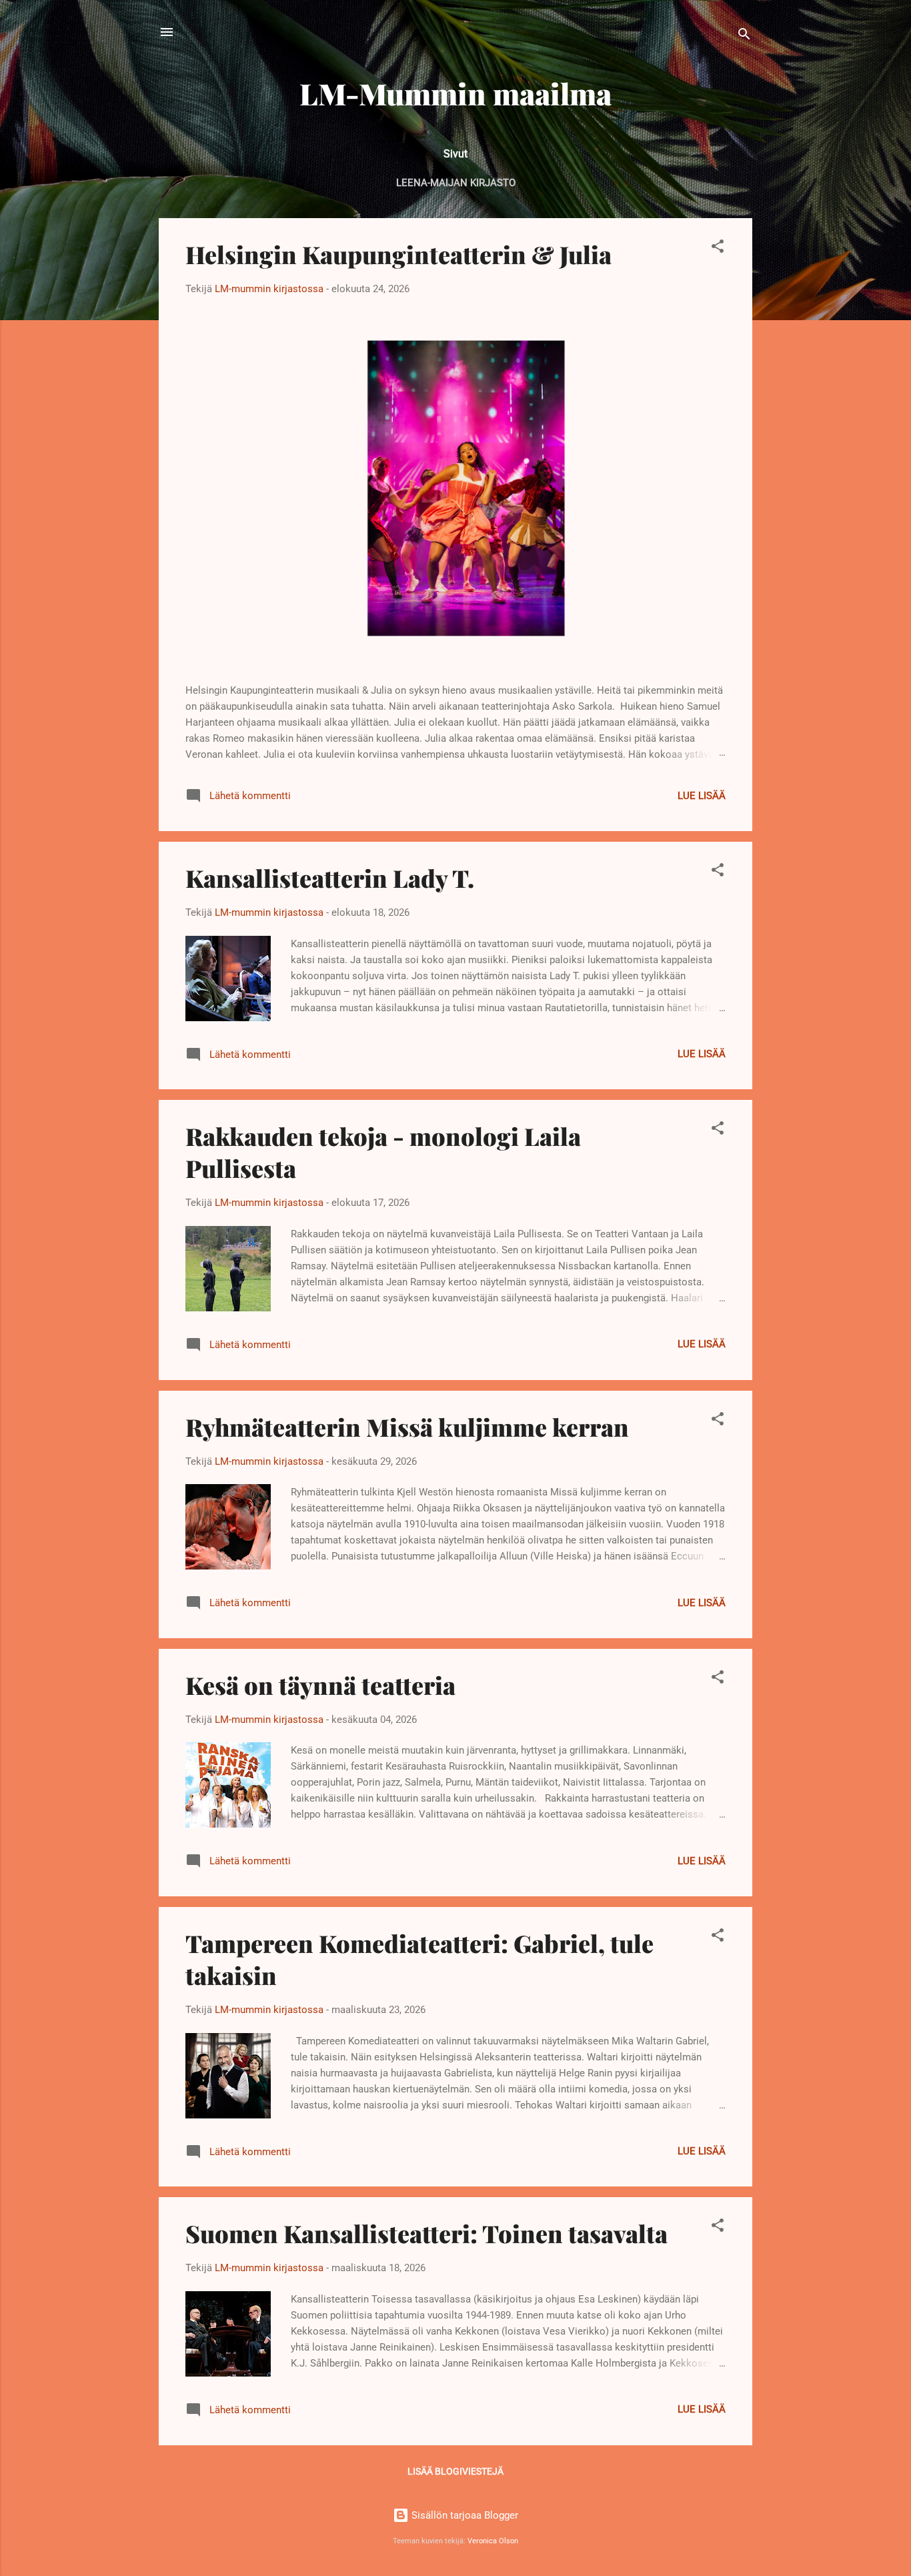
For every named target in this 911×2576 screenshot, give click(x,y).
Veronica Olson (493, 2541)
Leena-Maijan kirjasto (456, 183)
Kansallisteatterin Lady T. (330, 878)
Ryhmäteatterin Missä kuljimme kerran (407, 1427)
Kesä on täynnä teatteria (320, 1685)
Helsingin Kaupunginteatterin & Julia (398, 254)
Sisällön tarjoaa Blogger (464, 2515)
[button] (718, 248)
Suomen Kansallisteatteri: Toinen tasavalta (426, 2233)
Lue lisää (702, 796)
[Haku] (744, 36)
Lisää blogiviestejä (455, 2471)
